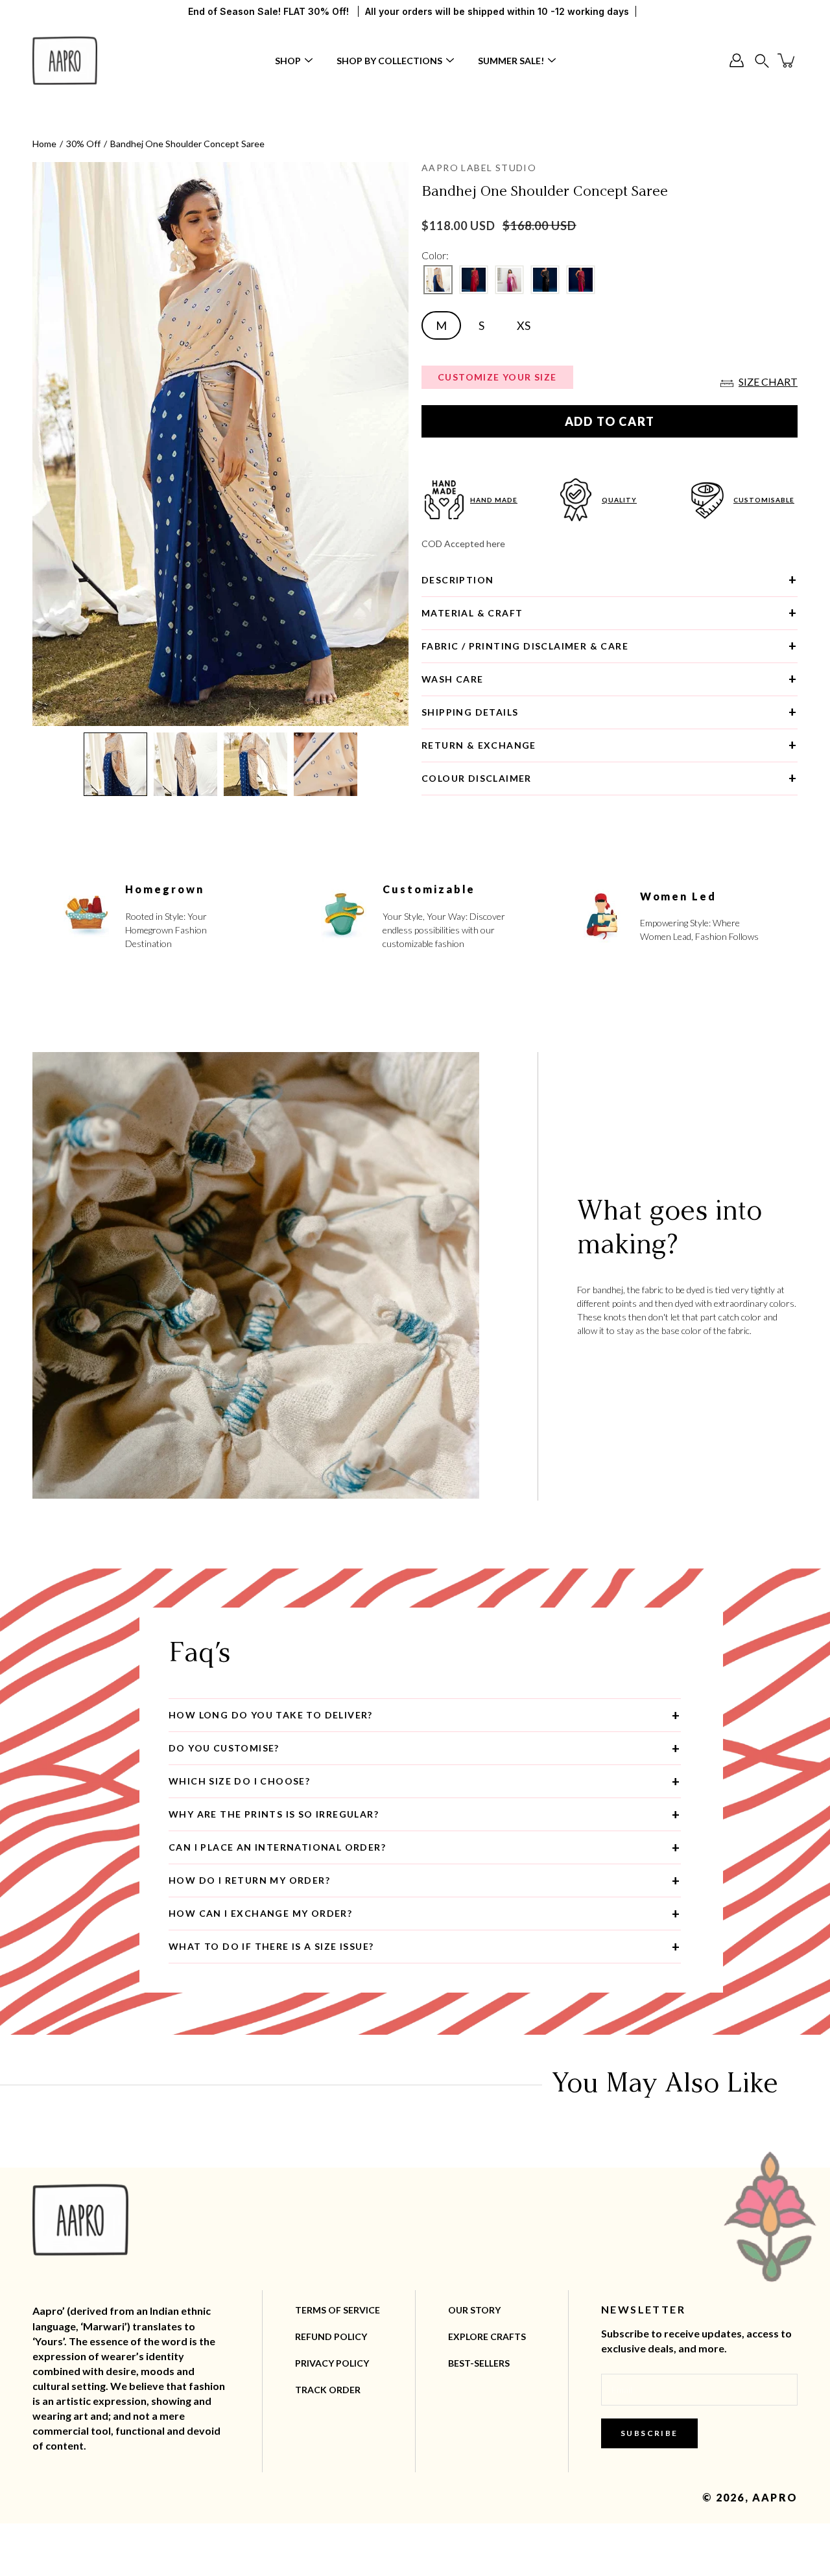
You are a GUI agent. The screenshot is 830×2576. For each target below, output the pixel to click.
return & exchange (479, 745)
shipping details (470, 712)
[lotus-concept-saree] (509, 280)
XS (524, 325)
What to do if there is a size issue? (271, 1946)
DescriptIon (457, 580)
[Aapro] (65, 60)
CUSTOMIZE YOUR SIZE (497, 377)
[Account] (737, 60)
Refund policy (331, 2336)
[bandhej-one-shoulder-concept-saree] (438, 280)
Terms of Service (338, 2310)
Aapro (775, 2497)
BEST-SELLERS (479, 2363)
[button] (762, 61)
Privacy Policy (332, 2363)
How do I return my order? (249, 1880)
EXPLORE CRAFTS (487, 2336)
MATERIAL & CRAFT (472, 613)
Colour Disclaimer (477, 778)
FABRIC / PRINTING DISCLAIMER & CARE (525, 646)
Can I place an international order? (277, 1847)
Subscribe (649, 2433)
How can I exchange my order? (260, 1913)
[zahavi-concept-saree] (545, 280)
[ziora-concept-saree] (581, 280)
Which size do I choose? (239, 1781)
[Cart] (787, 60)
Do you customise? (224, 1748)
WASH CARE (453, 679)
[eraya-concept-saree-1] (474, 280)
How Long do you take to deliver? (271, 1715)
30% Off (83, 144)
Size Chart (768, 381)
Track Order (328, 2390)
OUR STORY (474, 2310)
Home (44, 144)
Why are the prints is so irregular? (274, 1814)
